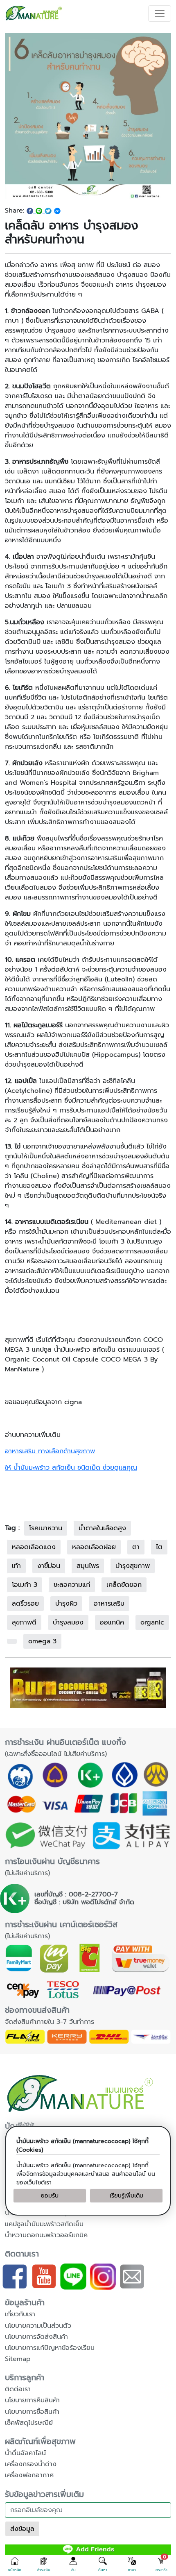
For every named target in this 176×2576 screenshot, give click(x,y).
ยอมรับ (50, 2196)
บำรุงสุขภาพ (133, 1566)
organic (152, 1622)
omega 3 (42, 1641)
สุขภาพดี (24, 1622)
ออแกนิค (112, 1622)
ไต (159, 1547)
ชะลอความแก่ (72, 1585)
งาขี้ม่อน (49, 1566)
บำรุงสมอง (68, 1622)
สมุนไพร (88, 1566)
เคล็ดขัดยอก (124, 1585)
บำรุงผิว (66, 1604)
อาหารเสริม (109, 1604)
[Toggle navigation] (160, 14)
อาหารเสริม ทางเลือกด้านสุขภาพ (50, 1451)
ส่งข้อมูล (22, 2529)
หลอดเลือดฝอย (94, 1547)
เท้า (16, 1566)
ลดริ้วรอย (25, 1604)
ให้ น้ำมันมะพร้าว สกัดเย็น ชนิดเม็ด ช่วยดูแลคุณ (71, 1468)
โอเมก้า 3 (25, 1585)
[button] (15, 2565)
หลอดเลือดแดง (34, 1547)
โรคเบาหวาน (46, 1528)
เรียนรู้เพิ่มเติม (126, 2196)
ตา (136, 1547)
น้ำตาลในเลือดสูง (102, 1528)
